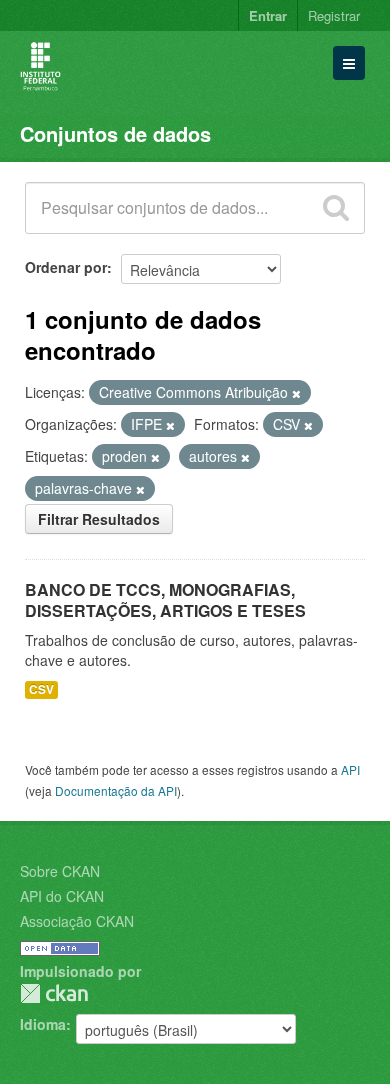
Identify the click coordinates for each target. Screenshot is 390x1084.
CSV (41, 689)
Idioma (43, 1024)
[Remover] (296, 393)
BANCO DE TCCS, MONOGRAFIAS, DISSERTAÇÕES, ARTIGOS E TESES (165, 600)
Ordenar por (66, 267)
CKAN (54, 993)
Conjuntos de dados (115, 133)
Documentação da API (116, 790)
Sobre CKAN (60, 871)
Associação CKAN (77, 921)
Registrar (334, 15)
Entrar (268, 15)
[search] (336, 208)
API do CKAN (62, 896)
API (350, 769)
